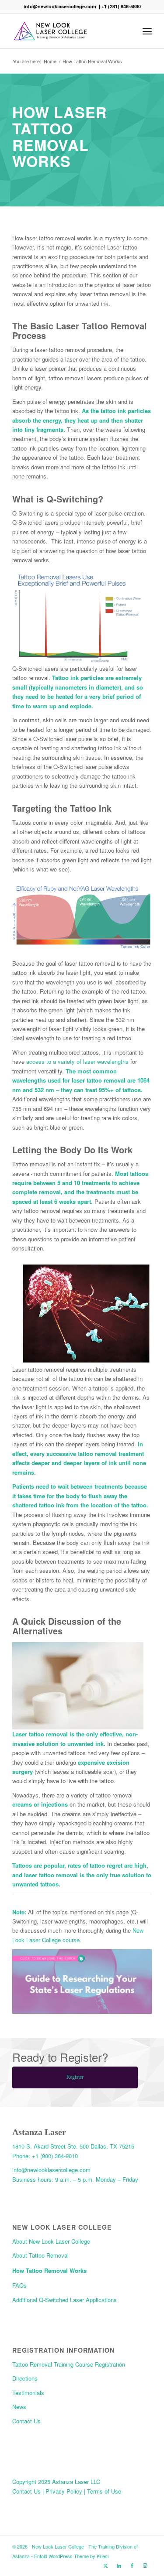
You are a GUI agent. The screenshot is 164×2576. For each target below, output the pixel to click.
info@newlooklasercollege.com (61, 6)
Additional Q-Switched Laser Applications (65, 2300)
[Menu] (147, 31)
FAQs (19, 2285)
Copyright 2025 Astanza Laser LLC (56, 2482)
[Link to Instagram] (145, 2565)
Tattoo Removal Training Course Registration (69, 2364)
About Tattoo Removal (40, 2255)
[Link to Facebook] (132, 2565)
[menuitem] (147, 31)
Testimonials (28, 2393)
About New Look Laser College (51, 2241)
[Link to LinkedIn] (119, 2565)
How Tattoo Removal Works (49, 2270)
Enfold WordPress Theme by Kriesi (71, 2556)
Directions (25, 2378)
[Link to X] (106, 2565)
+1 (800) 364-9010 (55, 2156)
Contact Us (26, 2421)
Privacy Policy (65, 2491)
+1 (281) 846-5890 (121, 6)
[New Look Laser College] (68, 31)
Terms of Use (103, 2491)
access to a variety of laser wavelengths (78, 1061)
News (19, 2407)
